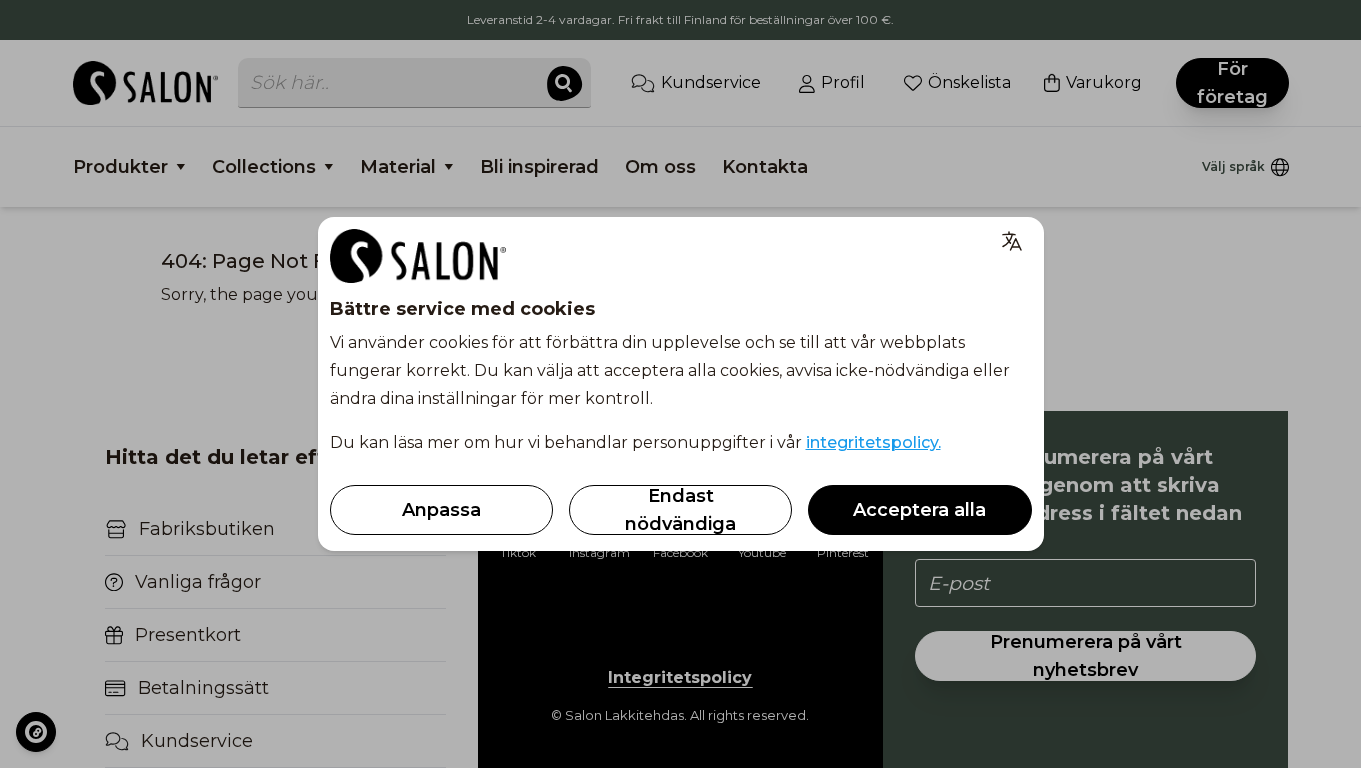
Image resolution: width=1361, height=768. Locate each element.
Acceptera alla (919, 510)
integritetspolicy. (873, 442)
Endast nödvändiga (680, 510)
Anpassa (441, 510)
